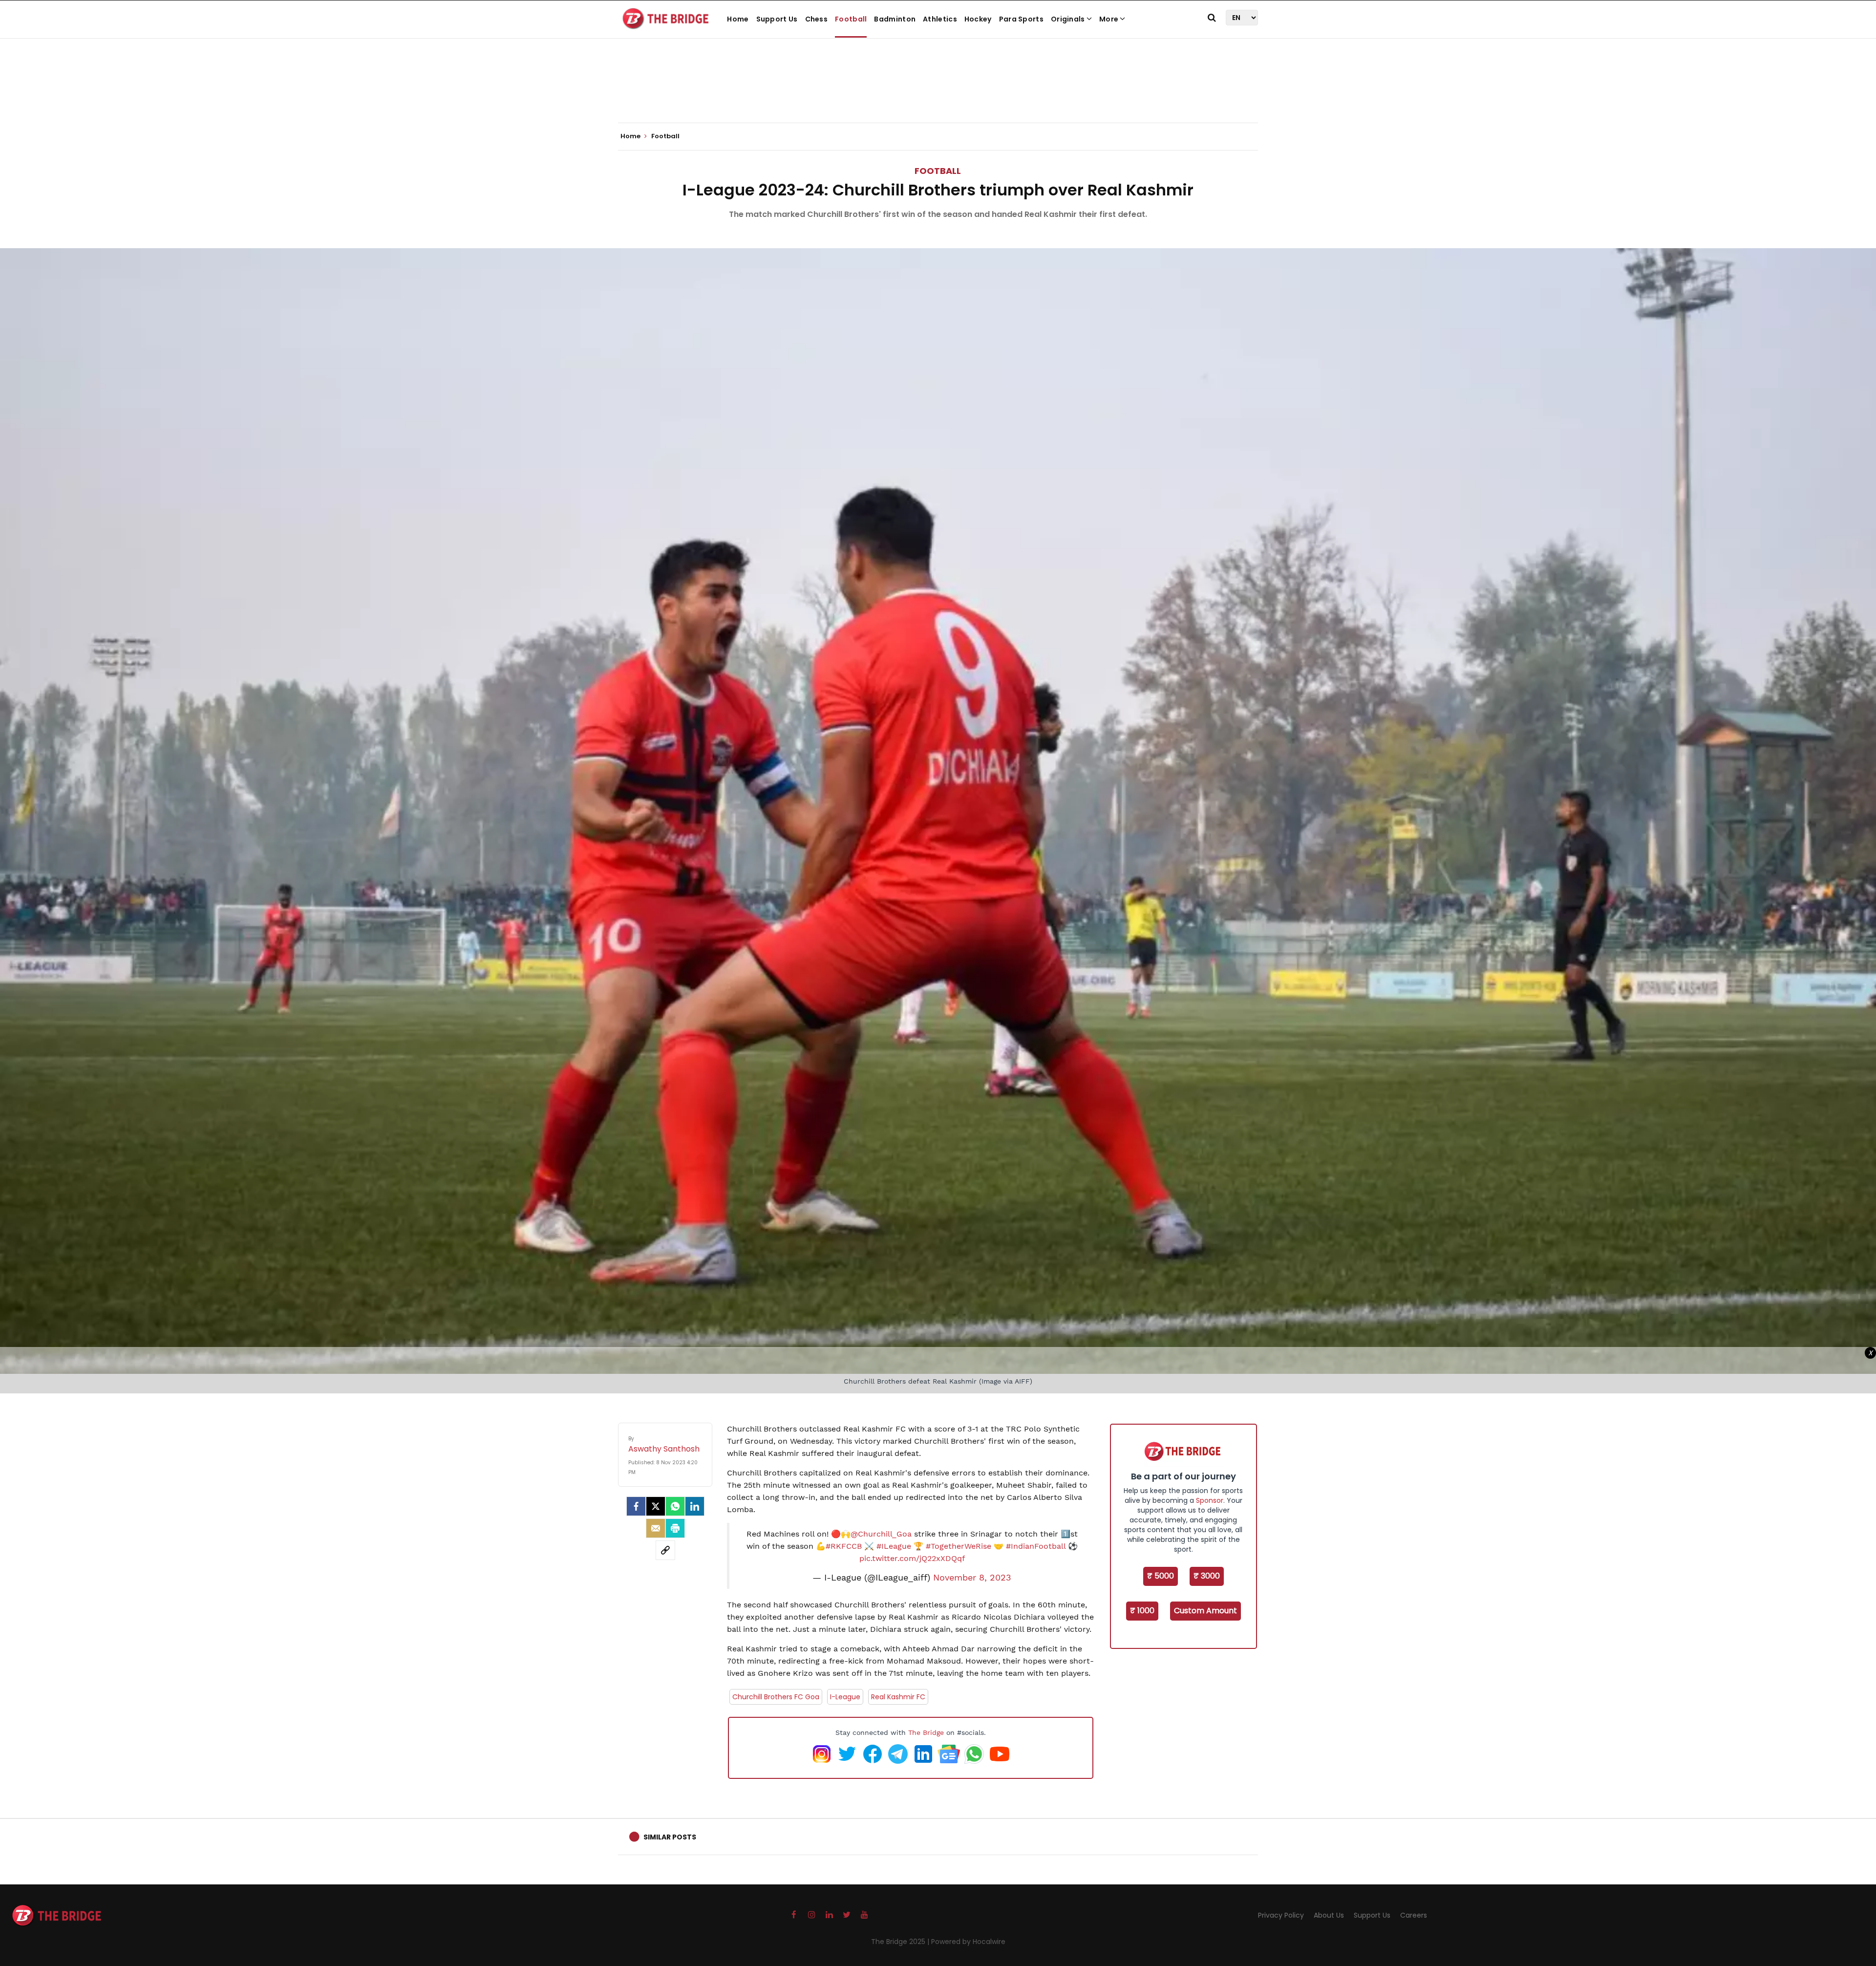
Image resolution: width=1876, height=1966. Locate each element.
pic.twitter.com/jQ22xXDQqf (912, 1558)
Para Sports (1021, 19)
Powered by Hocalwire (968, 1942)
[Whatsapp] (675, 1506)
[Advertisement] (938, 93)
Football (851, 19)
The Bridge (926, 1732)
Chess (817, 19)
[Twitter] (656, 1506)
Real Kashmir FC (898, 1697)
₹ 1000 (1142, 1611)
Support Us (777, 19)
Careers (1414, 1915)
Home (738, 19)
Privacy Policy (1281, 1915)
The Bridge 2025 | (901, 1942)
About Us (1329, 1915)
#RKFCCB (844, 1546)
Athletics (940, 19)
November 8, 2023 (972, 1578)
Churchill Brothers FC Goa (776, 1697)
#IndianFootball (1036, 1546)
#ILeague (894, 1546)
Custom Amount (1205, 1611)
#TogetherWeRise (959, 1546)
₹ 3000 (1207, 1576)
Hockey (978, 19)
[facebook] (636, 1506)
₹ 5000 (1161, 1576)
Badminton (895, 19)
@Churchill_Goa (881, 1534)
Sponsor (1210, 1500)
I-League (845, 1697)
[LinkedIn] (695, 1506)
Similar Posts (670, 1837)
